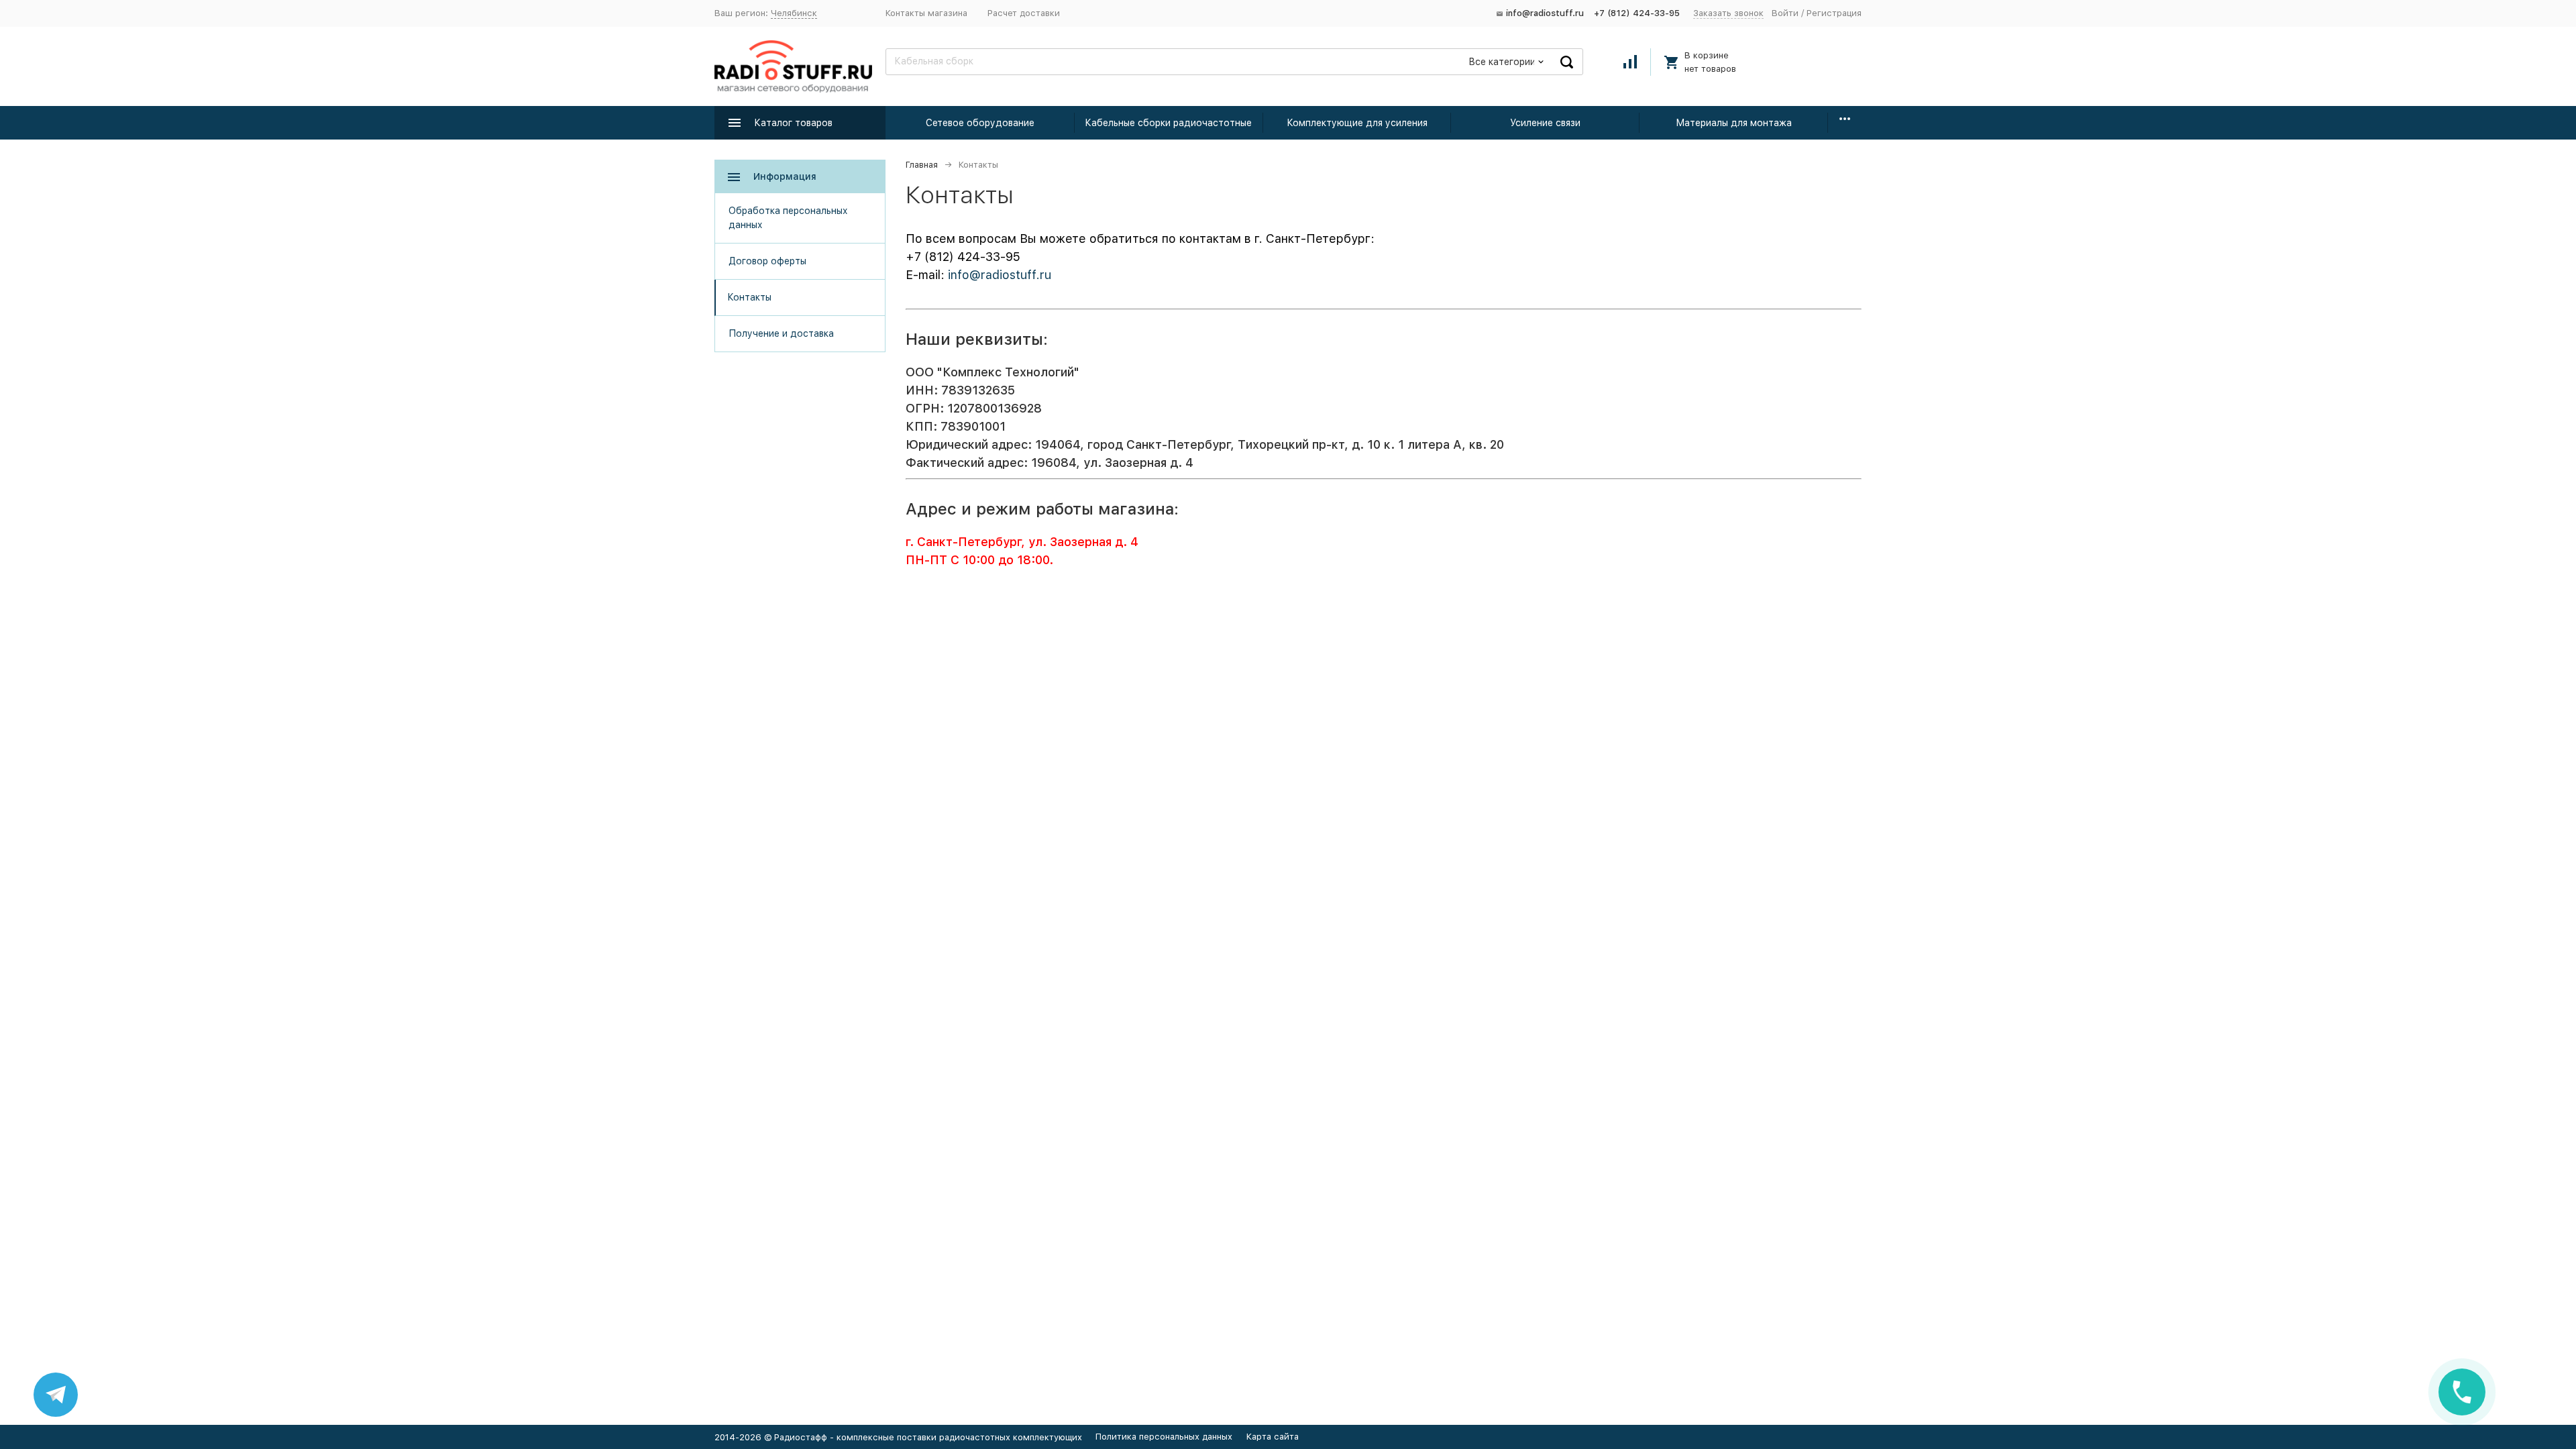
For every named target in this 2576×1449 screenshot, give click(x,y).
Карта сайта (1273, 1437)
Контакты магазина (926, 13)
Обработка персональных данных (788, 218)
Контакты (749, 297)
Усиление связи (1545, 123)
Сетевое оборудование (980, 123)
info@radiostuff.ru (1000, 275)
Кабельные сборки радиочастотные (1168, 123)
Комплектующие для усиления (1357, 123)
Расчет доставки (1024, 13)
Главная (922, 165)
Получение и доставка (781, 333)
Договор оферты (767, 261)
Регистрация (1834, 13)
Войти (1785, 13)
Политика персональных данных (1164, 1437)
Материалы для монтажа (1734, 123)
